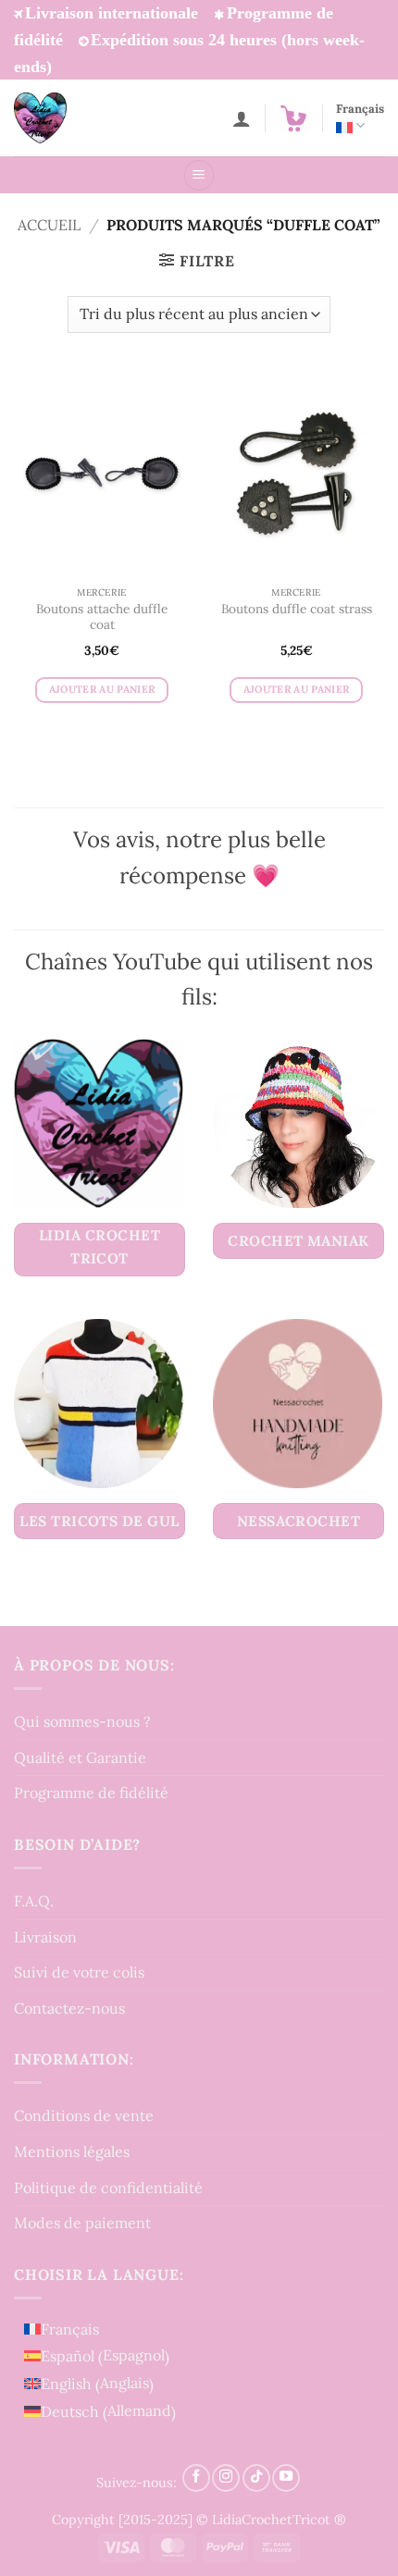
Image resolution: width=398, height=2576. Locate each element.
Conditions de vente (84, 2115)
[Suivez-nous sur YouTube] (286, 2478)
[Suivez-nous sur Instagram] (226, 2478)
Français (360, 109)
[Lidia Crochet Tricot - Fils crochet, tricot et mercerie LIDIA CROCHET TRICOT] (66, 118)
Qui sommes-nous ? (82, 1721)
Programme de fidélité (91, 1793)
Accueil (49, 225)
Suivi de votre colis (79, 1972)
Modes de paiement (82, 2223)
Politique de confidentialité (108, 2188)
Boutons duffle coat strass (297, 609)
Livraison (45, 1937)
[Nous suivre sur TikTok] (256, 2478)
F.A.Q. (34, 1901)
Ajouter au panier (102, 689)
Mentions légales (72, 2151)
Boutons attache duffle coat (102, 617)
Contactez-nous (69, 2008)
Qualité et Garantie (80, 1757)
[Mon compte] (242, 118)
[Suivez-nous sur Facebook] (196, 2478)
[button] (293, 118)
